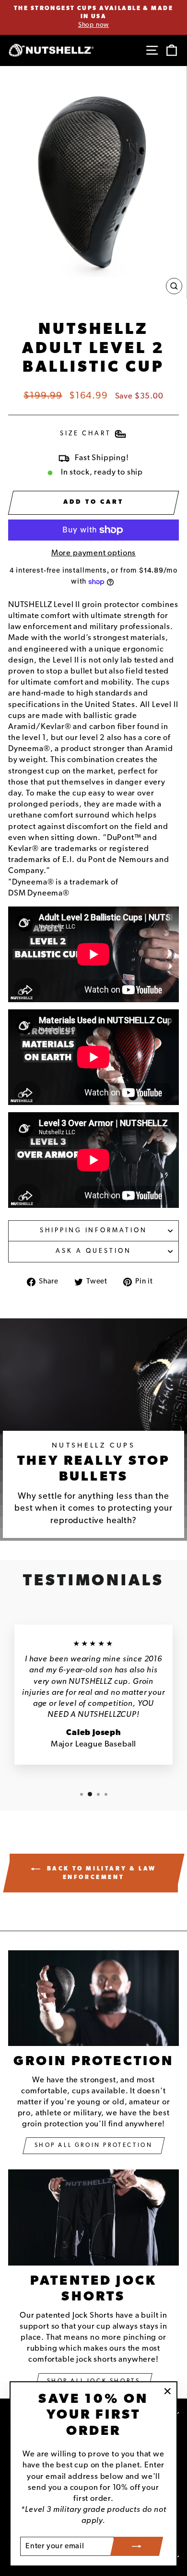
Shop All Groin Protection (94, 2145)
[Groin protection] (93, 1998)
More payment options (94, 553)
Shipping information (94, 1231)
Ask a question (93, 1251)
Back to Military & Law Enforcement (100, 1873)
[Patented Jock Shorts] (93, 2217)
